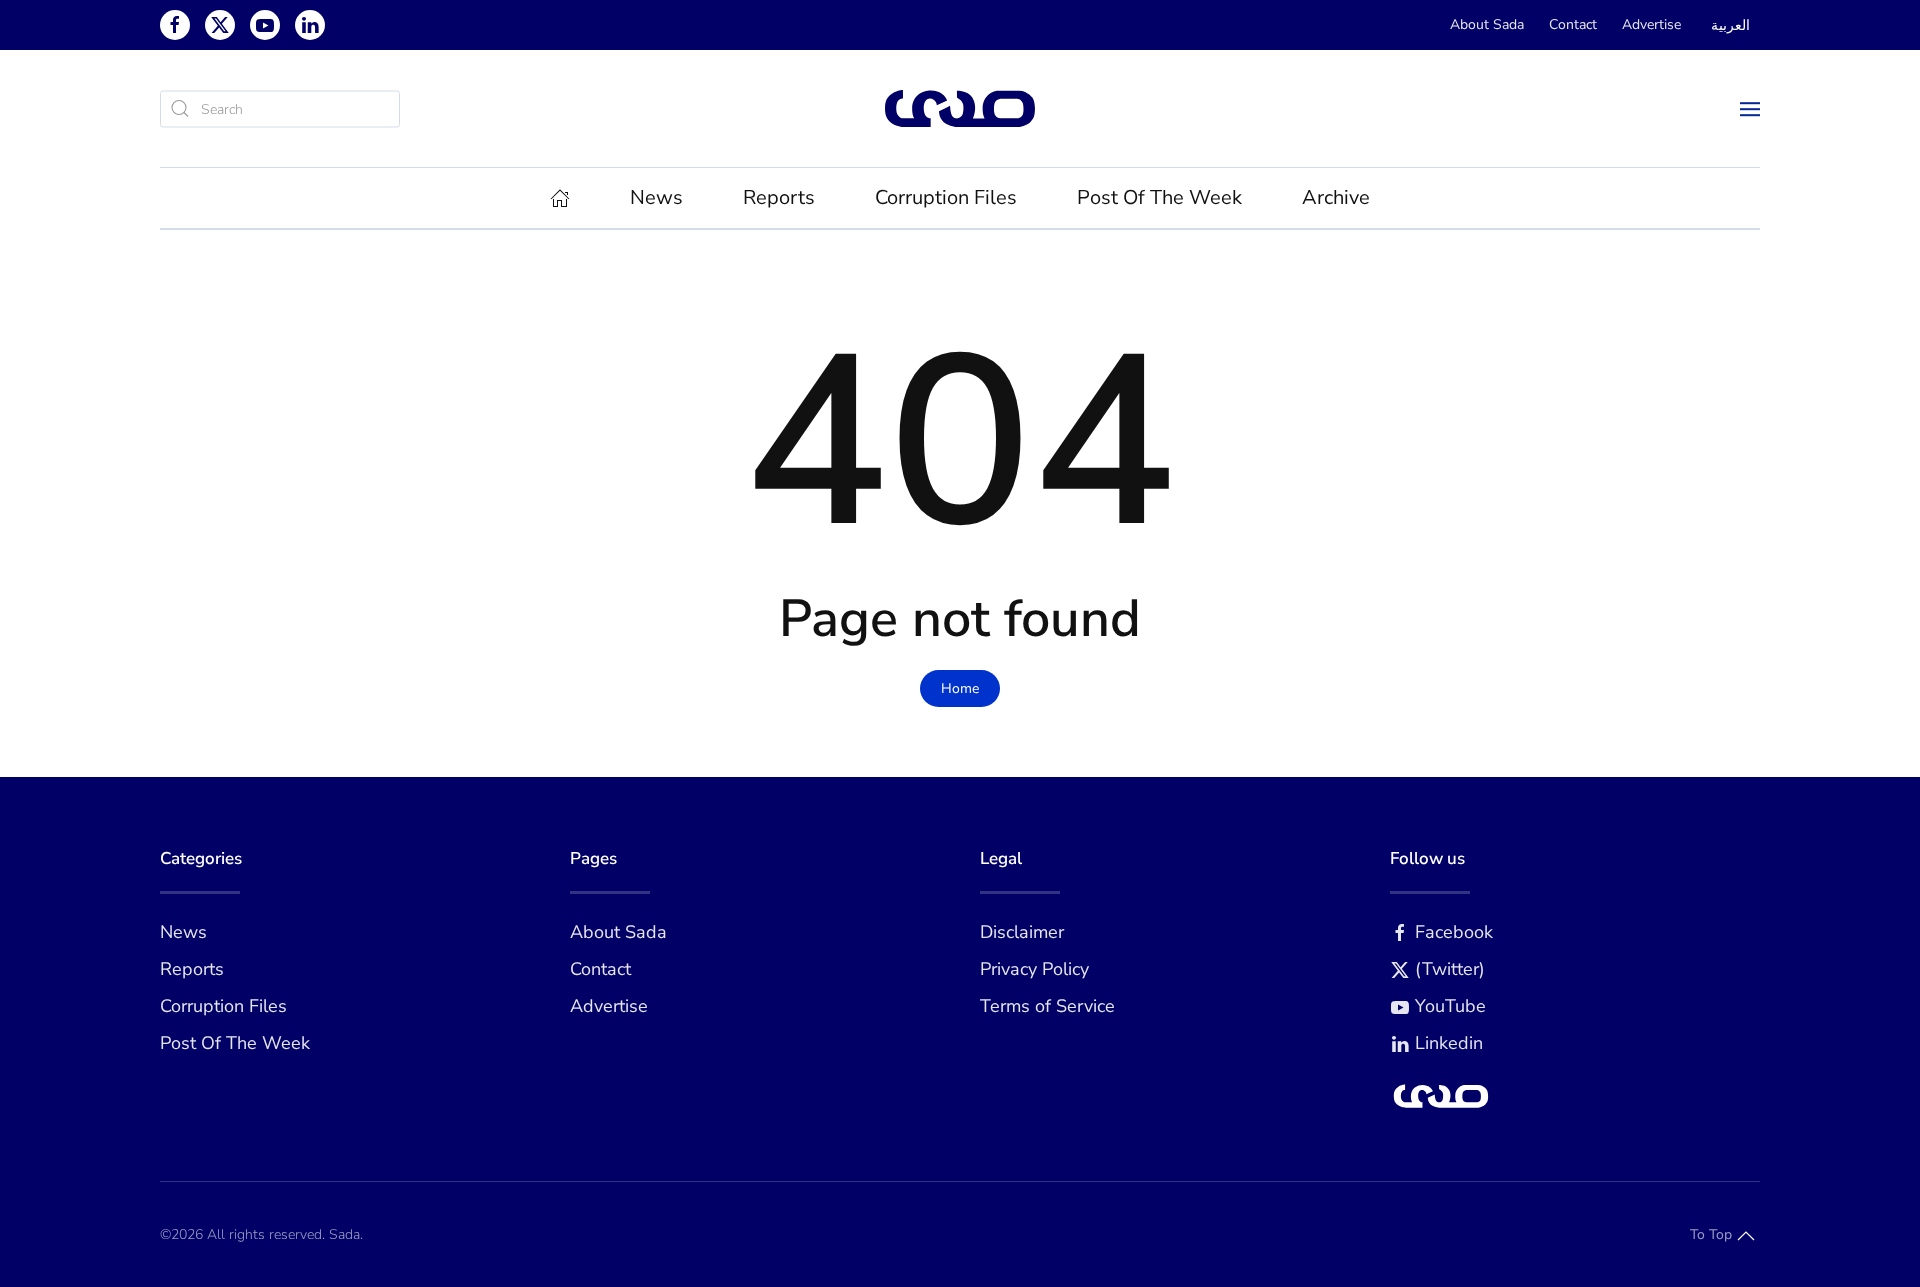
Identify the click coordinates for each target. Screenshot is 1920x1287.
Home (960, 688)
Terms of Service (1047, 1006)
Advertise (1651, 24)
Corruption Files (946, 197)
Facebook (1454, 932)
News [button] (656, 197)
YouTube (1450, 1006)
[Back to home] (960, 108)
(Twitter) (1450, 969)
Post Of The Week (1159, 197)
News (183, 932)
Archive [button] (1336, 197)
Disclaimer (1022, 932)
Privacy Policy (1034, 969)
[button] (1750, 108)
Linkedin (1449, 1043)
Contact (1573, 24)
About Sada (1487, 24)
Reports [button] (779, 197)
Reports (192, 969)
